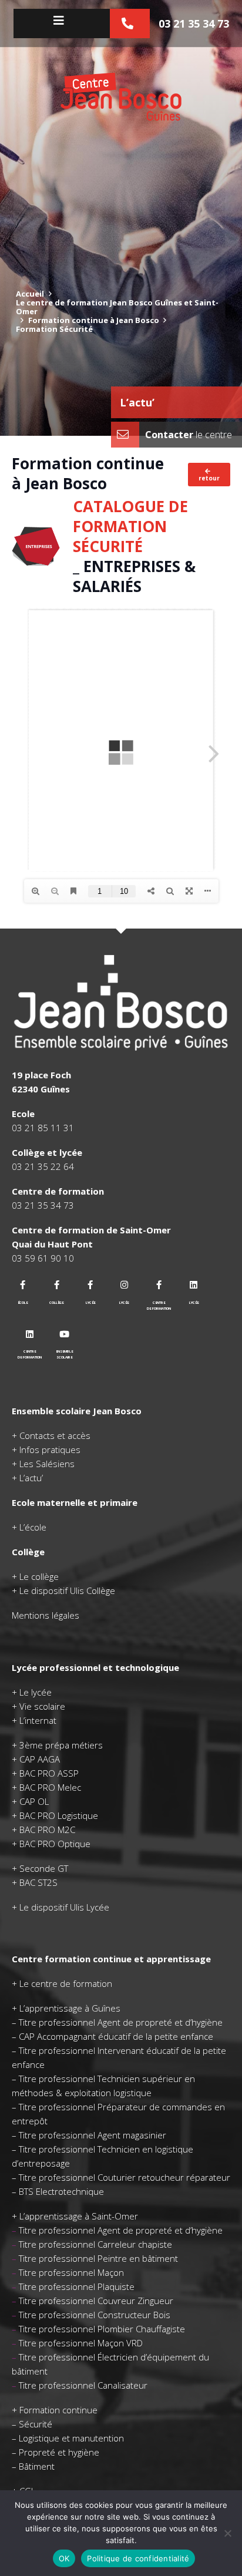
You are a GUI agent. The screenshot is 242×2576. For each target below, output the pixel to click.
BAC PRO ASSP (49, 1773)
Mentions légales (46, 1615)
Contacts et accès (55, 1435)
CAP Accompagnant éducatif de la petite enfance (116, 2036)
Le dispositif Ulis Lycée (64, 1907)
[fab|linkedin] (194, 1285)
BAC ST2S (38, 1882)
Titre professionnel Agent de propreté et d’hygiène (121, 2022)
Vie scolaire (42, 1706)
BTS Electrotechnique (61, 2191)
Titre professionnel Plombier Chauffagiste (102, 2329)
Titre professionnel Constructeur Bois (95, 2315)
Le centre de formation (66, 1983)
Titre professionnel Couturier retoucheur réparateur (125, 2177)
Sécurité (36, 2424)
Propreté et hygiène (59, 2452)
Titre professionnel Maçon (71, 2272)
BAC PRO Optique (55, 1844)
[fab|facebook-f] (23, 1285)
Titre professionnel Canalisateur (83, 2385)
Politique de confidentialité (138, 2558)
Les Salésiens (47, 1464)
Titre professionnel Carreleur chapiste (95, 2244)
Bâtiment (37, 2466)
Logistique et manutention (71, 2438)
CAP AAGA (40, 1759)
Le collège (39, 1576)
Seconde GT (44, 1868)
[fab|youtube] (65, 1334)
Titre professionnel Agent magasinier (93, 2135)
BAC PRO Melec (50, 1787)
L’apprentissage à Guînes (70, 2008)
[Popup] (62, 21)
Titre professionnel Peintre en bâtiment (98, 2258)
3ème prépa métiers (61, 1745)
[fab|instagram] (125, 1285)
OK (64, 2558)
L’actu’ (137, 402)
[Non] (227, 2533)
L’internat (38, 1720)
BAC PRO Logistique (59, 1815)
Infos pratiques (50, 1450)
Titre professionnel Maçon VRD (81, 2343)
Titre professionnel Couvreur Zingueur (96, 2301)
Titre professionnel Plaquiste (77, 2286)
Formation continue (58, 2410)
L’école (33, 1527)
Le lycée (36, 1692)
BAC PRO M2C (47, 1830)
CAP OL (34, 1801)
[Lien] (121, 96)
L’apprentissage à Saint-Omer (79, 2216)
